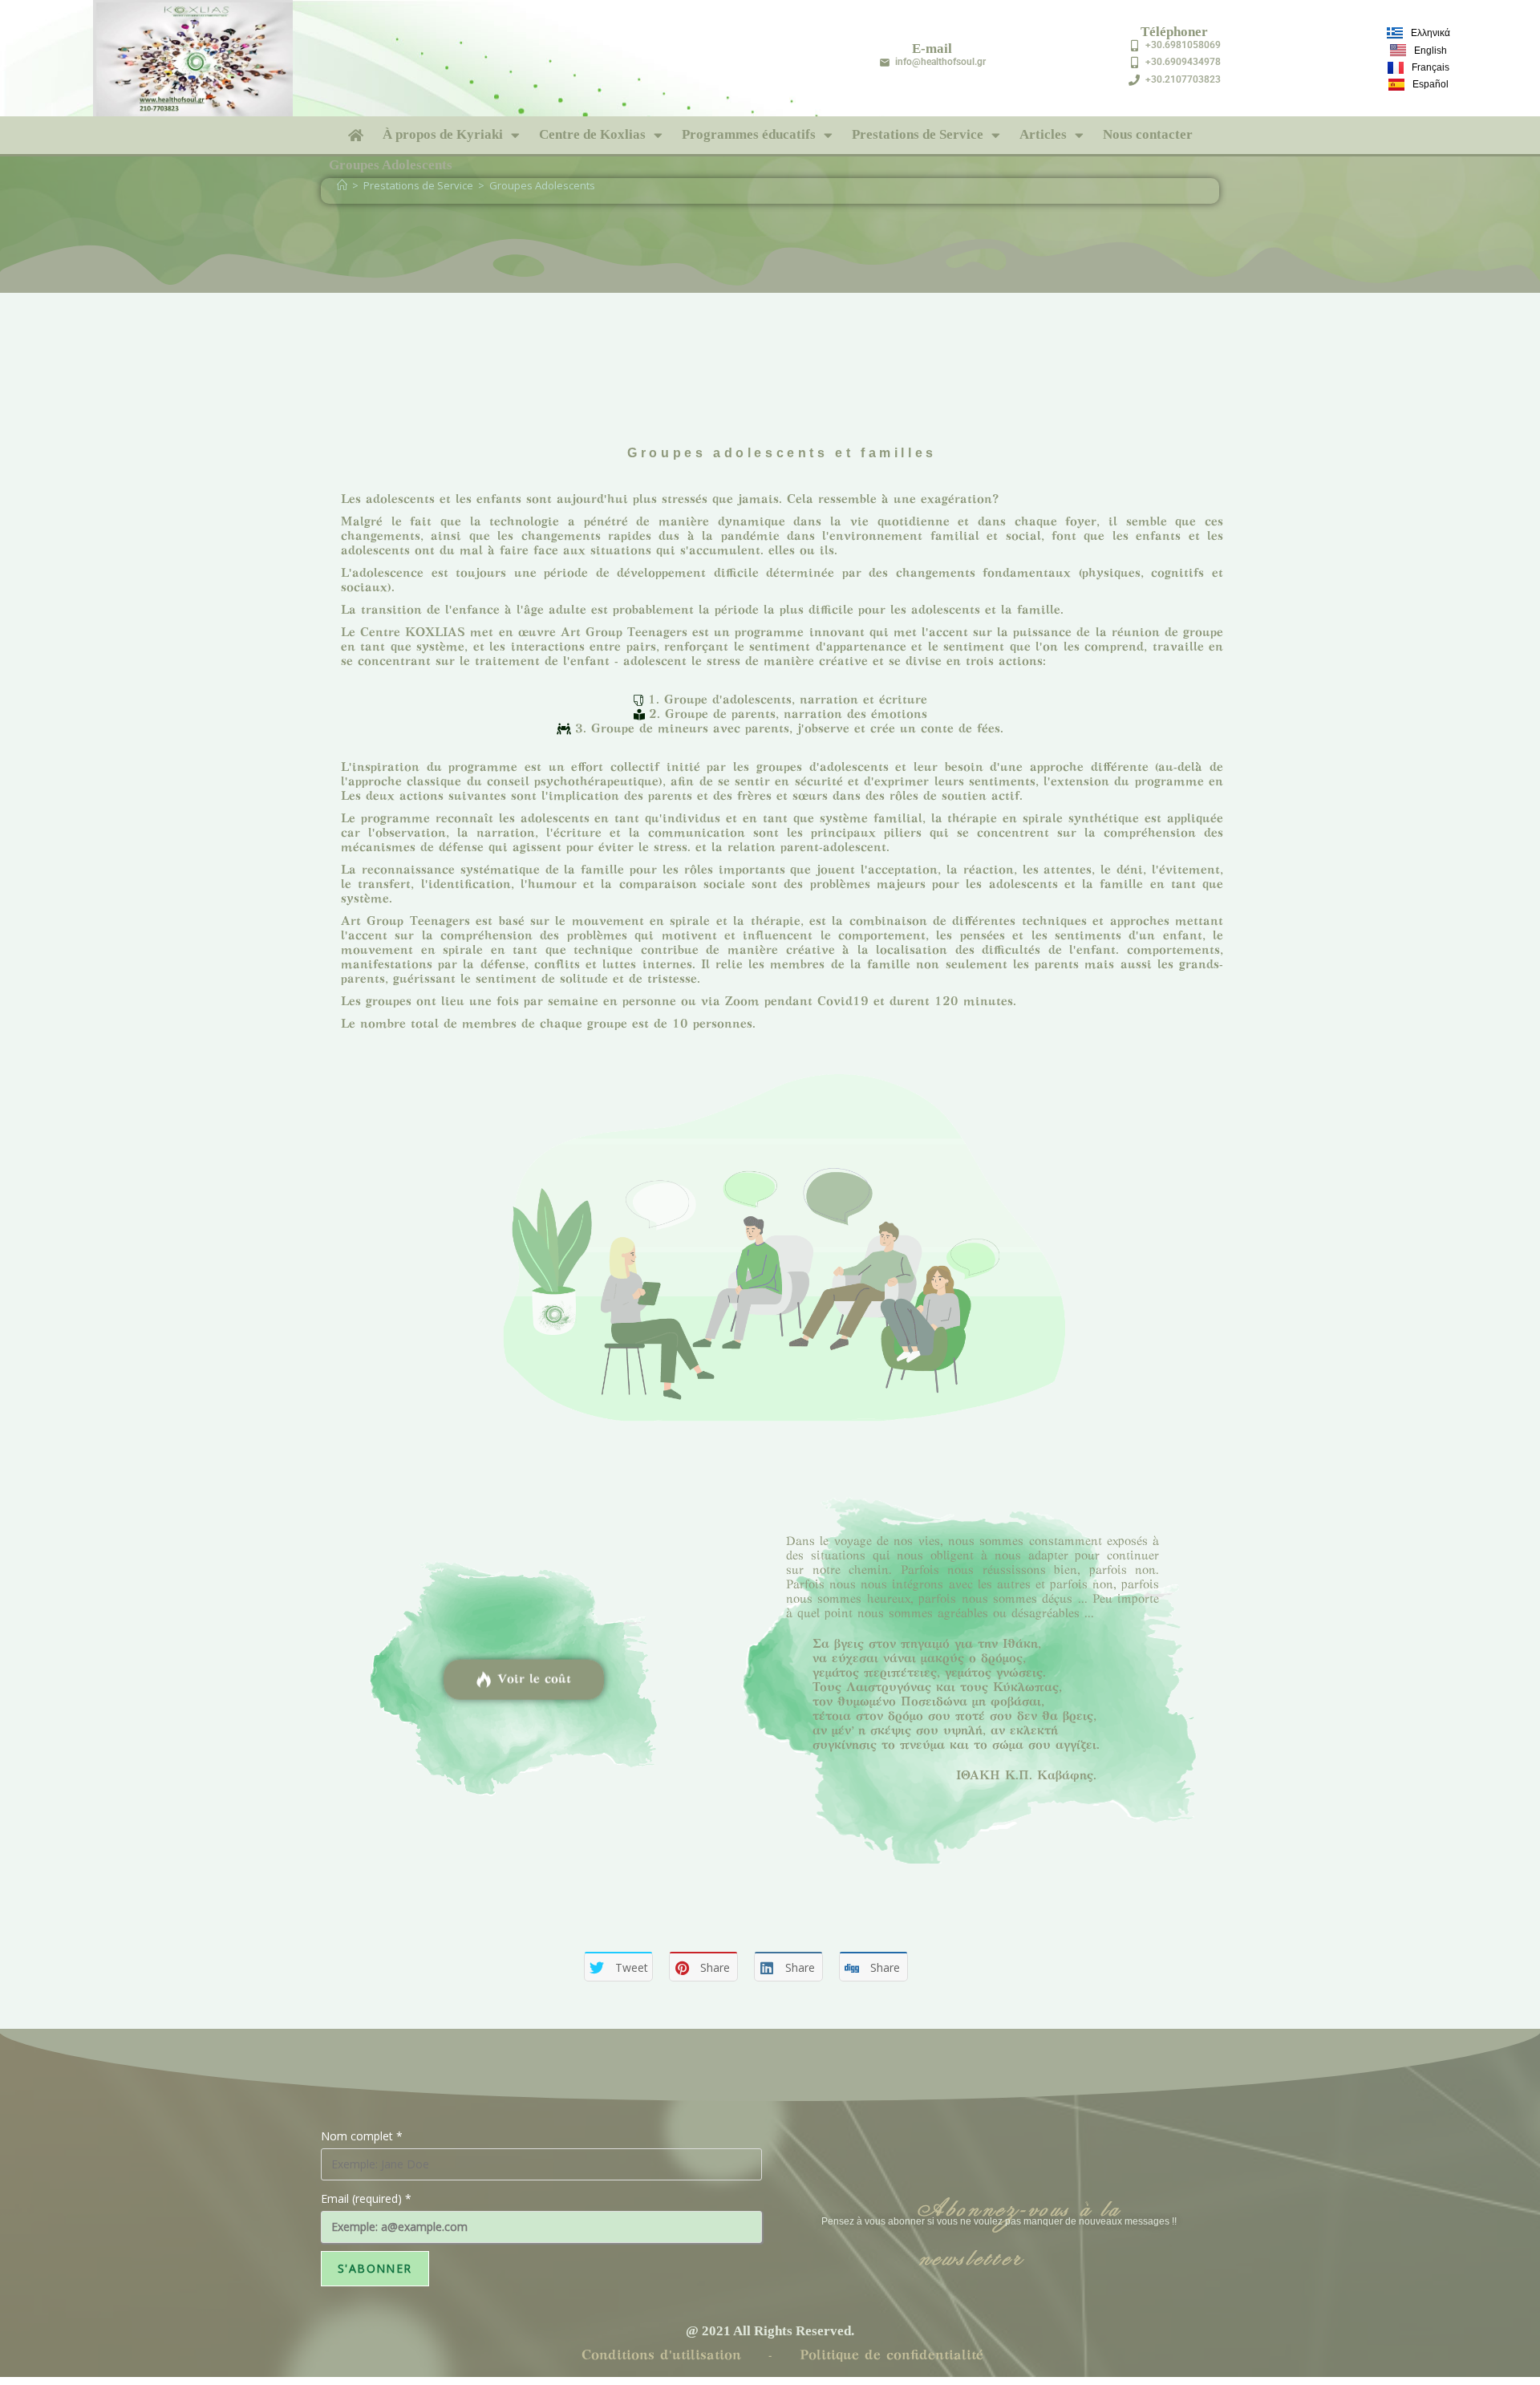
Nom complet (362, 2136)
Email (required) (366, 2198)
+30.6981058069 (1183, 45)
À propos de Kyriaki (443, 134)
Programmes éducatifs (749, 134)
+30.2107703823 (1183, 79)
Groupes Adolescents (542, 185)
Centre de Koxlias (592, 134)
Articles (1043, 134)
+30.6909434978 (1183, 62)
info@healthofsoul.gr (940, 62)
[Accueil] (342, 185)
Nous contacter (1148, 134)
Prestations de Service (918, 134)
